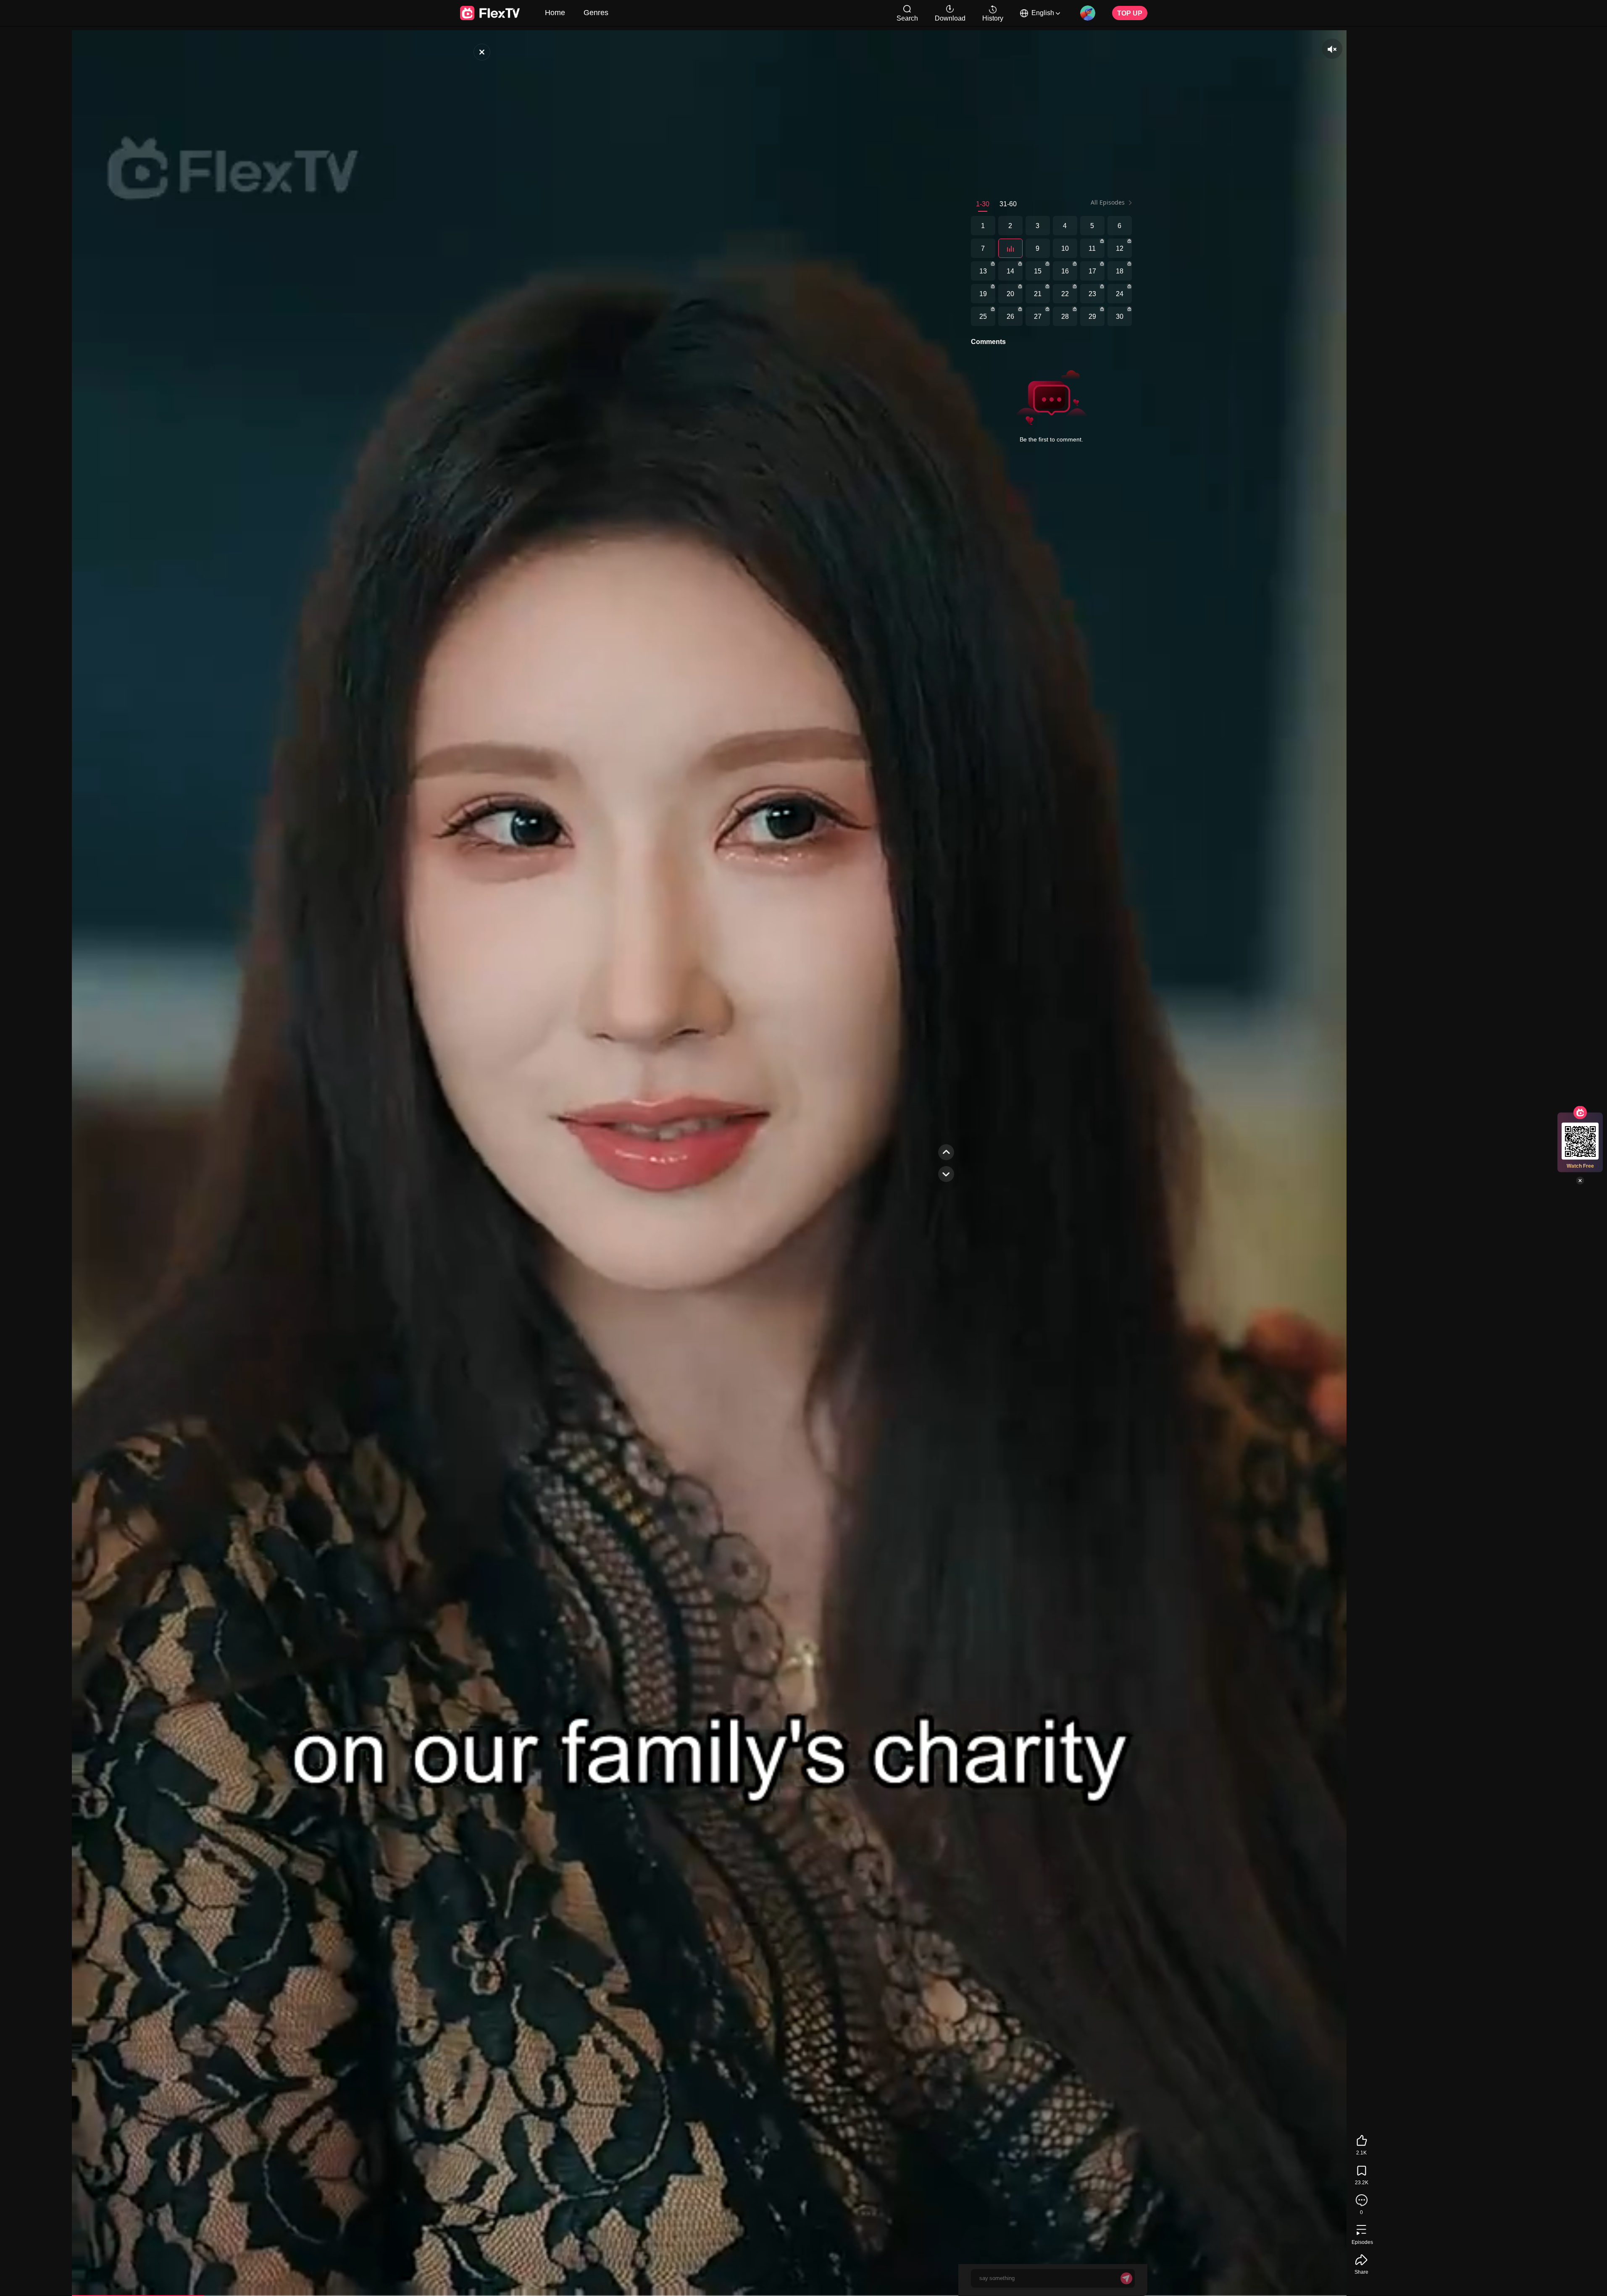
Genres (596, 12)
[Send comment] (1126, 2278)
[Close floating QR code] (1580, 1181)
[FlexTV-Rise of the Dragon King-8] (1010, 248)
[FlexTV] (482, 52)
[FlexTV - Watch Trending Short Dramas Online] (490, 13)
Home (555, 12)
